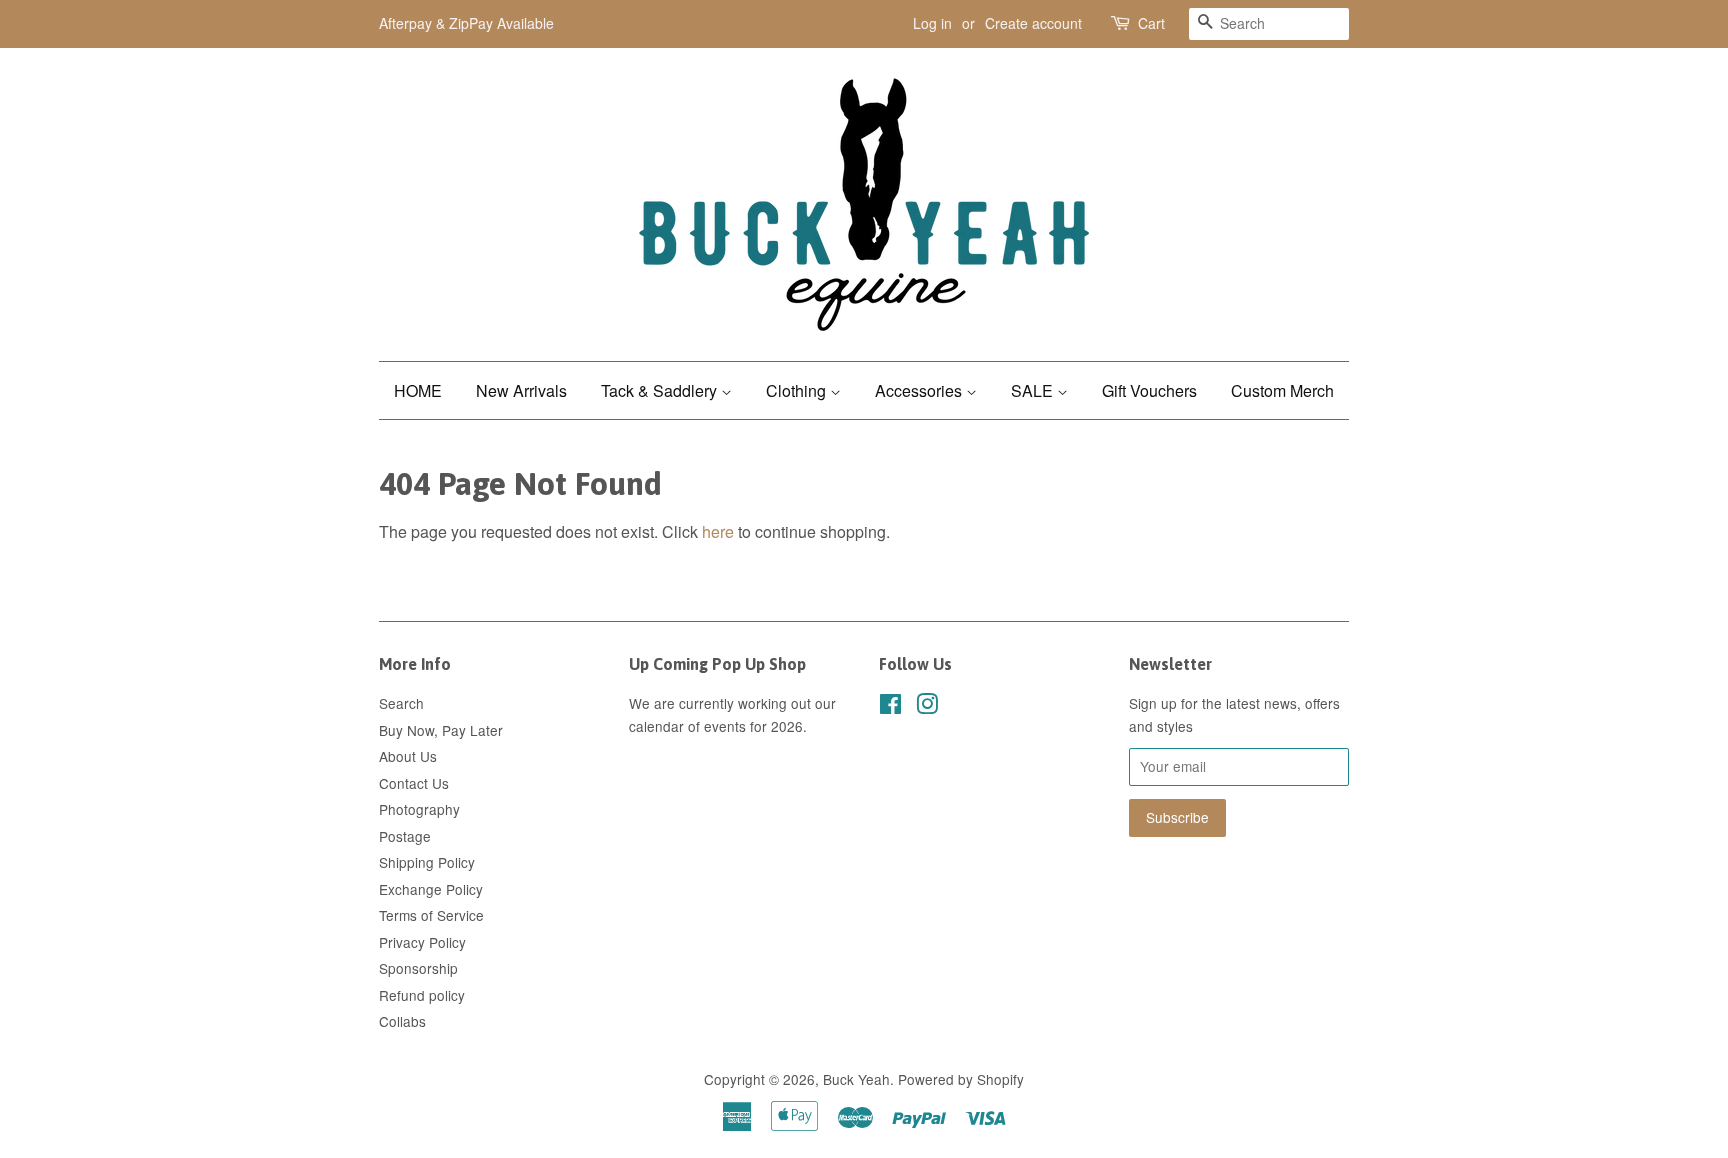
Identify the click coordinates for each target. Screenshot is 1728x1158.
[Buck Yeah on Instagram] (927, 707)
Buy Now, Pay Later (441, 730)
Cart (1151, 23)
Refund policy (422, 995)
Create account (1033, 23)
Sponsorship (418, 968)
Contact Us (414, 783)
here (718, 531)
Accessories (920, 390)
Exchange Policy (431, 889)
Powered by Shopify (961, 1079)
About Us (408, 756)
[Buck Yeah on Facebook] (890, 707)
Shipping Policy (427, 862)
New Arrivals (521, 390)
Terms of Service (431, 915)
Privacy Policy (422, 942)
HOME (418, 390)
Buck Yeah (856, 1079)
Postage (405, 836)
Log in (932, 23)
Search (401, 703)
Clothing (798, 390)
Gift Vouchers (1149, 390)
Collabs (402, 1021)
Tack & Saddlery (661, 390)
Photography (419, 809)
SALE (1034, 390)
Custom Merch (1282, 390)
